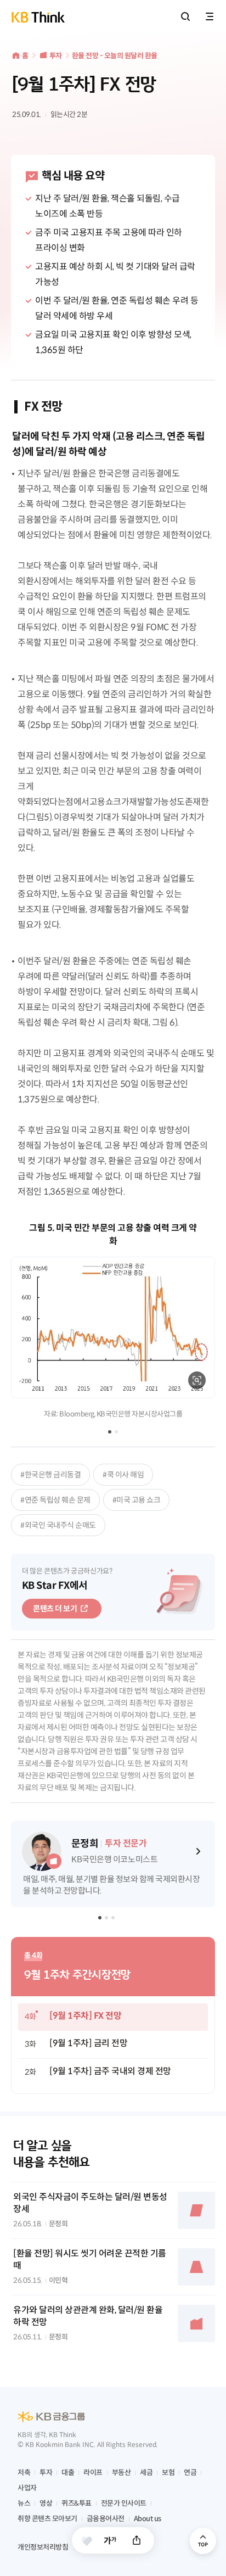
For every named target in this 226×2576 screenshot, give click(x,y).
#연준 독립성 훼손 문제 (55, 1500)
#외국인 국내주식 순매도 (58, 1525)
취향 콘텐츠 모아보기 (47, 2519)
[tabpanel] (113, 1320)
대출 (68, 2473)
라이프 (93, 2473)
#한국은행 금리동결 (50, 1475)
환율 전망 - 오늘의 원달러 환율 (115, 56)
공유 (137, 2540)
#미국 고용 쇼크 (137, 1500)
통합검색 (185, 16)
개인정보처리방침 (43, 2547)
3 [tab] (114, 1919)
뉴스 (24, 2503)
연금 (190, 2473)
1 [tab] (110, 1432)
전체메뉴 (210, 16)
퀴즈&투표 (77, 2503)
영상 (46, 2503)
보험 (168, 2473)
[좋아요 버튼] (87, 2541)
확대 (197, 1380)
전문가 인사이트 (124, 2503)
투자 (56, 56)
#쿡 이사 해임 (123, 1475)
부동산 (122, 2473)
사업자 (27, 2488)
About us (148, 2519)
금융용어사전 (106, 2519)
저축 (24, 2473)
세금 (146, 2473)
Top (203, 2541)
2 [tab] (116, 1432)
